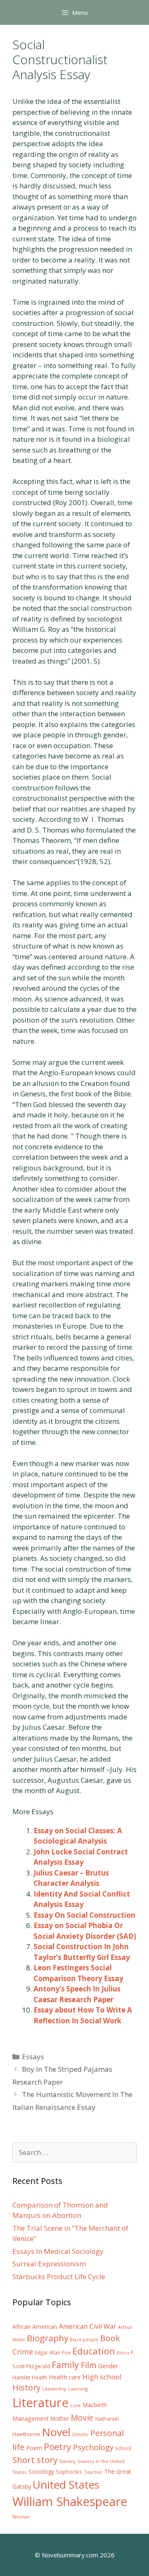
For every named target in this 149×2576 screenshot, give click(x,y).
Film (89, 2365)
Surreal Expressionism (49, 2264)
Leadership (54, 2389)
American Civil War (88, 2326)
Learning (78, 2389)
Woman (21, 2517)
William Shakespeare (70, 2501)
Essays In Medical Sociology (58, 2251)
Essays (33, 2057)
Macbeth (95, 2405)
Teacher (93, 2472)
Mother (60, 2419)
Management (31, 2418)
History (26, 2387)
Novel (56, 2432)
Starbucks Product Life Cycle (59, 2276)
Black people (84, 2340)
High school (102, 2377)
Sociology (41, 2472)
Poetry (58, 2447)
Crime (23, 2352)
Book (110, 2338)
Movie (82, 2418)
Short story (35, 2460)
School (123, 2448)
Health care (65, 2377)
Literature (41, 2403)
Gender (108, 2366)
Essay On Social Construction (84, 1915)
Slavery (67, 2461)
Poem (34, 2448)
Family (65, 2365)
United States (66, 2485)
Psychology (93, 2447)
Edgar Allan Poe (53, 2352)
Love (76, 2405)
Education (94, 2351)
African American (35, 2327)
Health (40, 2377)
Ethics (123, 2353)
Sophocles (69, 2472)
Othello (80, 2434)
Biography (48, 2338)
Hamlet (21, 2377)
